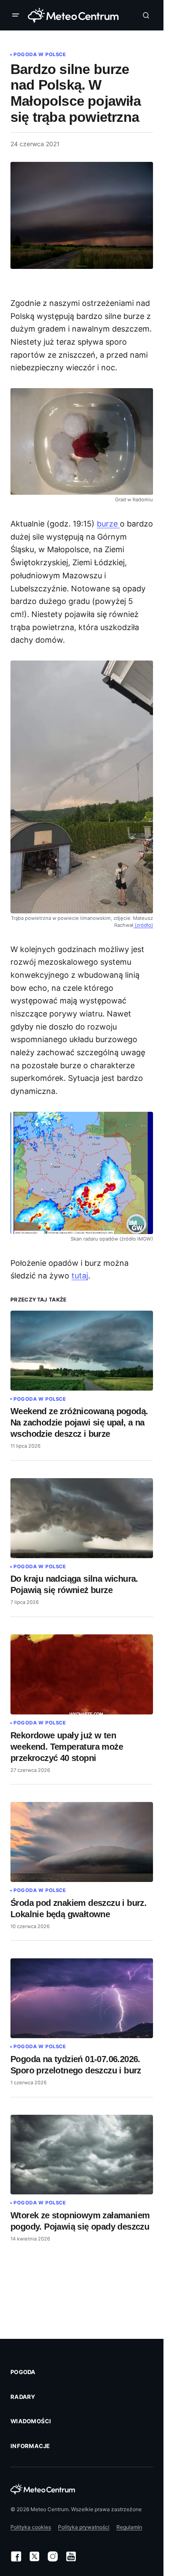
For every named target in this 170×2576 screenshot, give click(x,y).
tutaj (80, 1276)
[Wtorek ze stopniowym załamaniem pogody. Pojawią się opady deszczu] (82, 2155)
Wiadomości (31, 2421)
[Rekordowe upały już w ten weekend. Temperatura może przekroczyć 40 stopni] (82, 1674)
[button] (17, 15)
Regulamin (129, 2527)
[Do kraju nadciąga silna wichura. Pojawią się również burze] (82, 1518)
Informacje (30, 2446)
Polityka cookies (31, 2527)
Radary (23, 2397)
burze (108, 524)
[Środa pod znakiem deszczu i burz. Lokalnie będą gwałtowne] (82, 1842)
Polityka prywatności (84, 2527)
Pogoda (23, 2372)
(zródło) (143, 925)
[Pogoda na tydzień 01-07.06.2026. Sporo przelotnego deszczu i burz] (82, 1998)
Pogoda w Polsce (40, 54)
